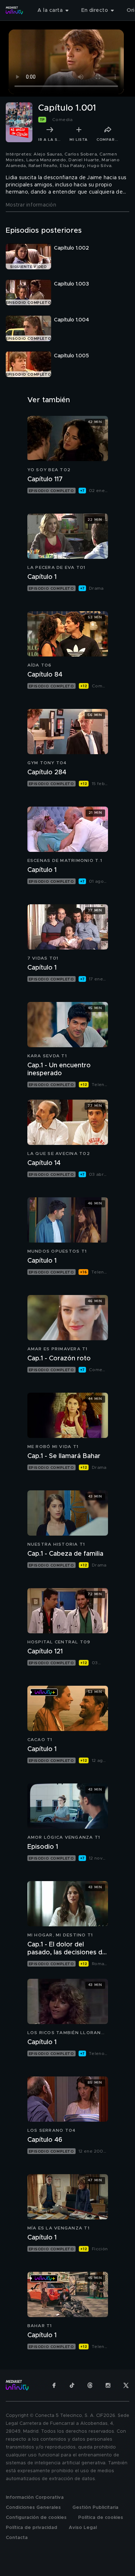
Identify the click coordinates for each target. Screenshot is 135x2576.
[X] (126, 2385)
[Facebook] (54, 2385)
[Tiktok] (72, 2385)
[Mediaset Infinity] (14, 10)
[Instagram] (108, 2385)
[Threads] (90, 2385)
